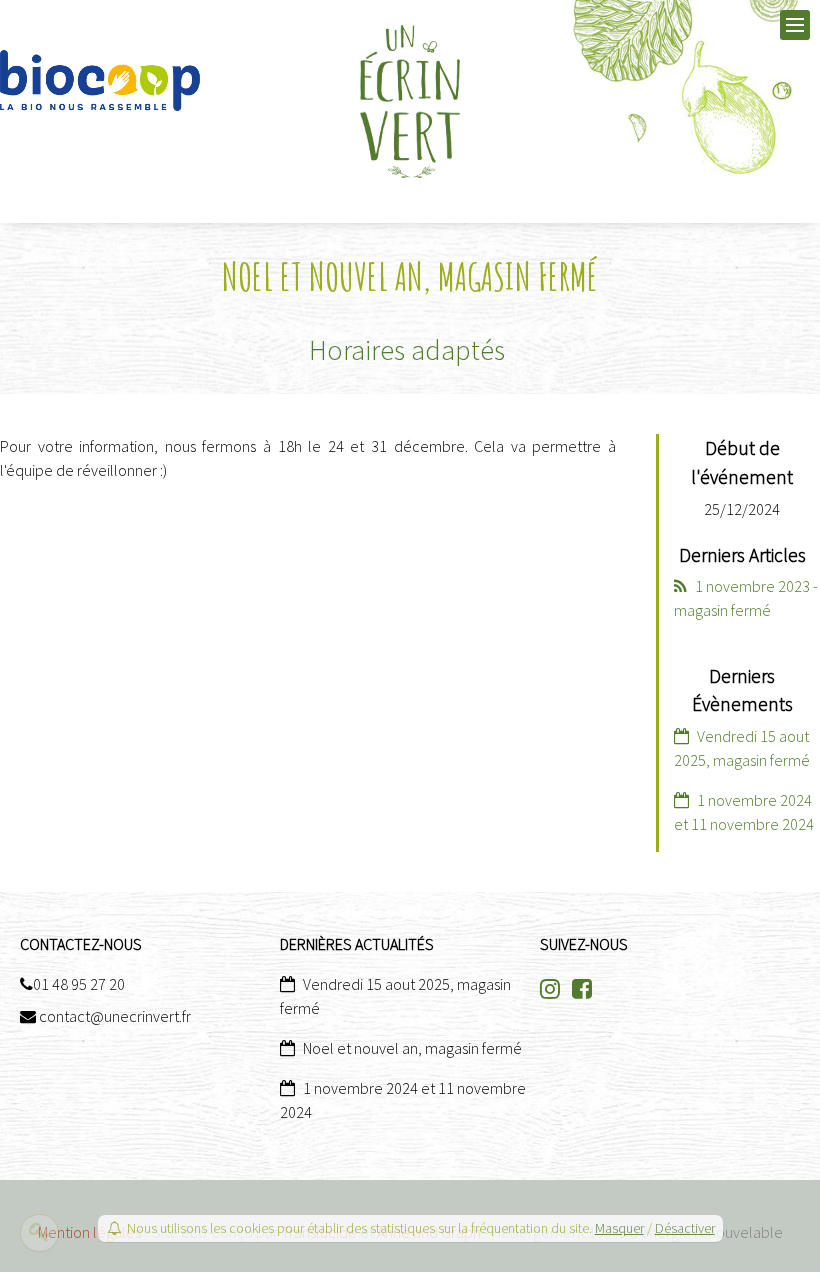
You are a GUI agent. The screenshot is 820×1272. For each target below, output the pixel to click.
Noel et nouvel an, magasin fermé (412, 1048)
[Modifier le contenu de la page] (39, 1233)
